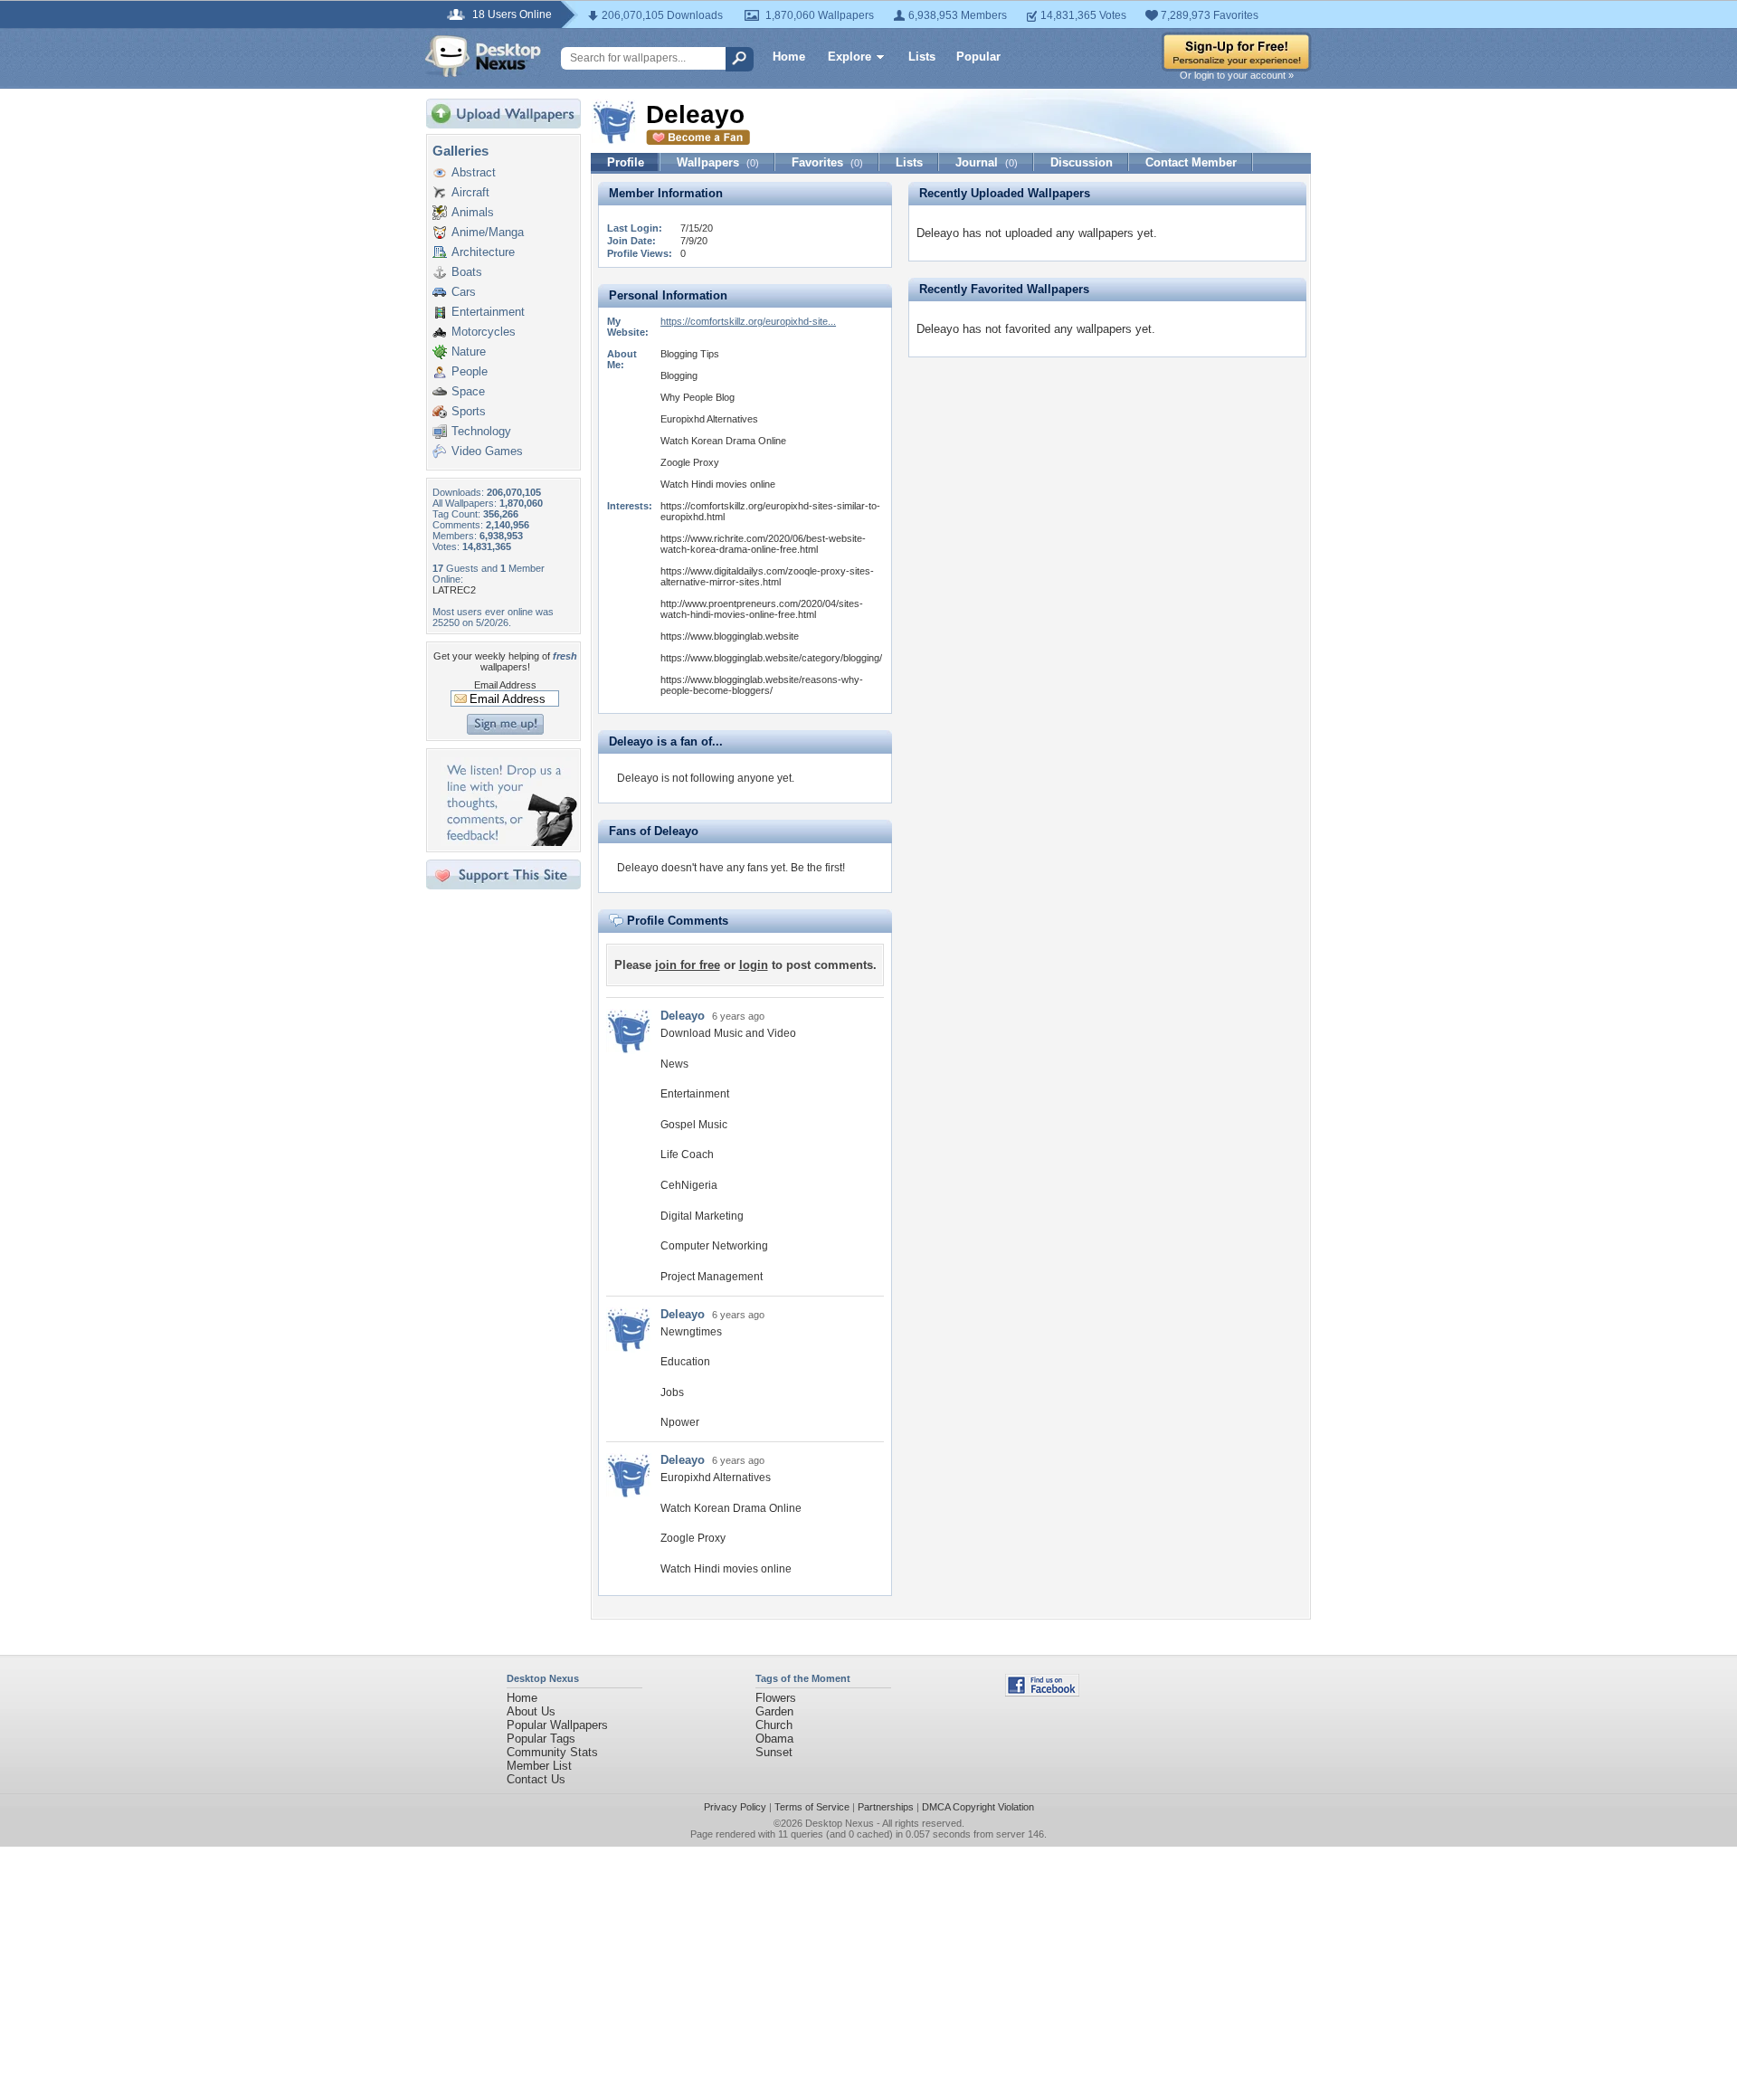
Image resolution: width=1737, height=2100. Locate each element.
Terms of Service (812, 1807)
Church (774, 1725)
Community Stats (552, 1752)
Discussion (1082, 162)
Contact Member (1191, 162)
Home (789, 57)
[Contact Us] (509, 842)
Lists (922, 57)
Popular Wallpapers (557, 1725)
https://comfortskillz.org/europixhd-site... (748, 321)
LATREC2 (454, 590)
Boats (467, 272)
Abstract (474, 172)
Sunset (774, 1752)
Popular (978, 57)
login (754, 965)
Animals (473, 212)
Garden (774, 1711)
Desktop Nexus (840, 1823)
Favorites (827, 162)
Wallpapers (718, 162)
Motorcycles (484, 332)
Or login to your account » (1237, 75)
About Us (531, 1711)
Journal (987, 162)
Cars (464, 292)
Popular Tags (541, 1739)
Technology (481, 431)
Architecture (483, 252)
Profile (626, 162)
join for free (688, 965)
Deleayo (683, 1016)
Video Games (487, 451)
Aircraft (470, 192)
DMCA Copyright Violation (978, 1807)
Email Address (505, 685)
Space (468, 391)
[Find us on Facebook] (1042, 1692)
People (470, 371)
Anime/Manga (488, 232)
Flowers (776, 1698)
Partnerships (886, 1807)
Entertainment (488, 312)
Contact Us (536, 1779)
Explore (850, 57)
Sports (469, 411)
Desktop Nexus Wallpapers (483, 56)
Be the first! (818, 868)
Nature (469, 352)
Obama (774, 1739)
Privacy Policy (735, 1807)
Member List (539, 1766)
